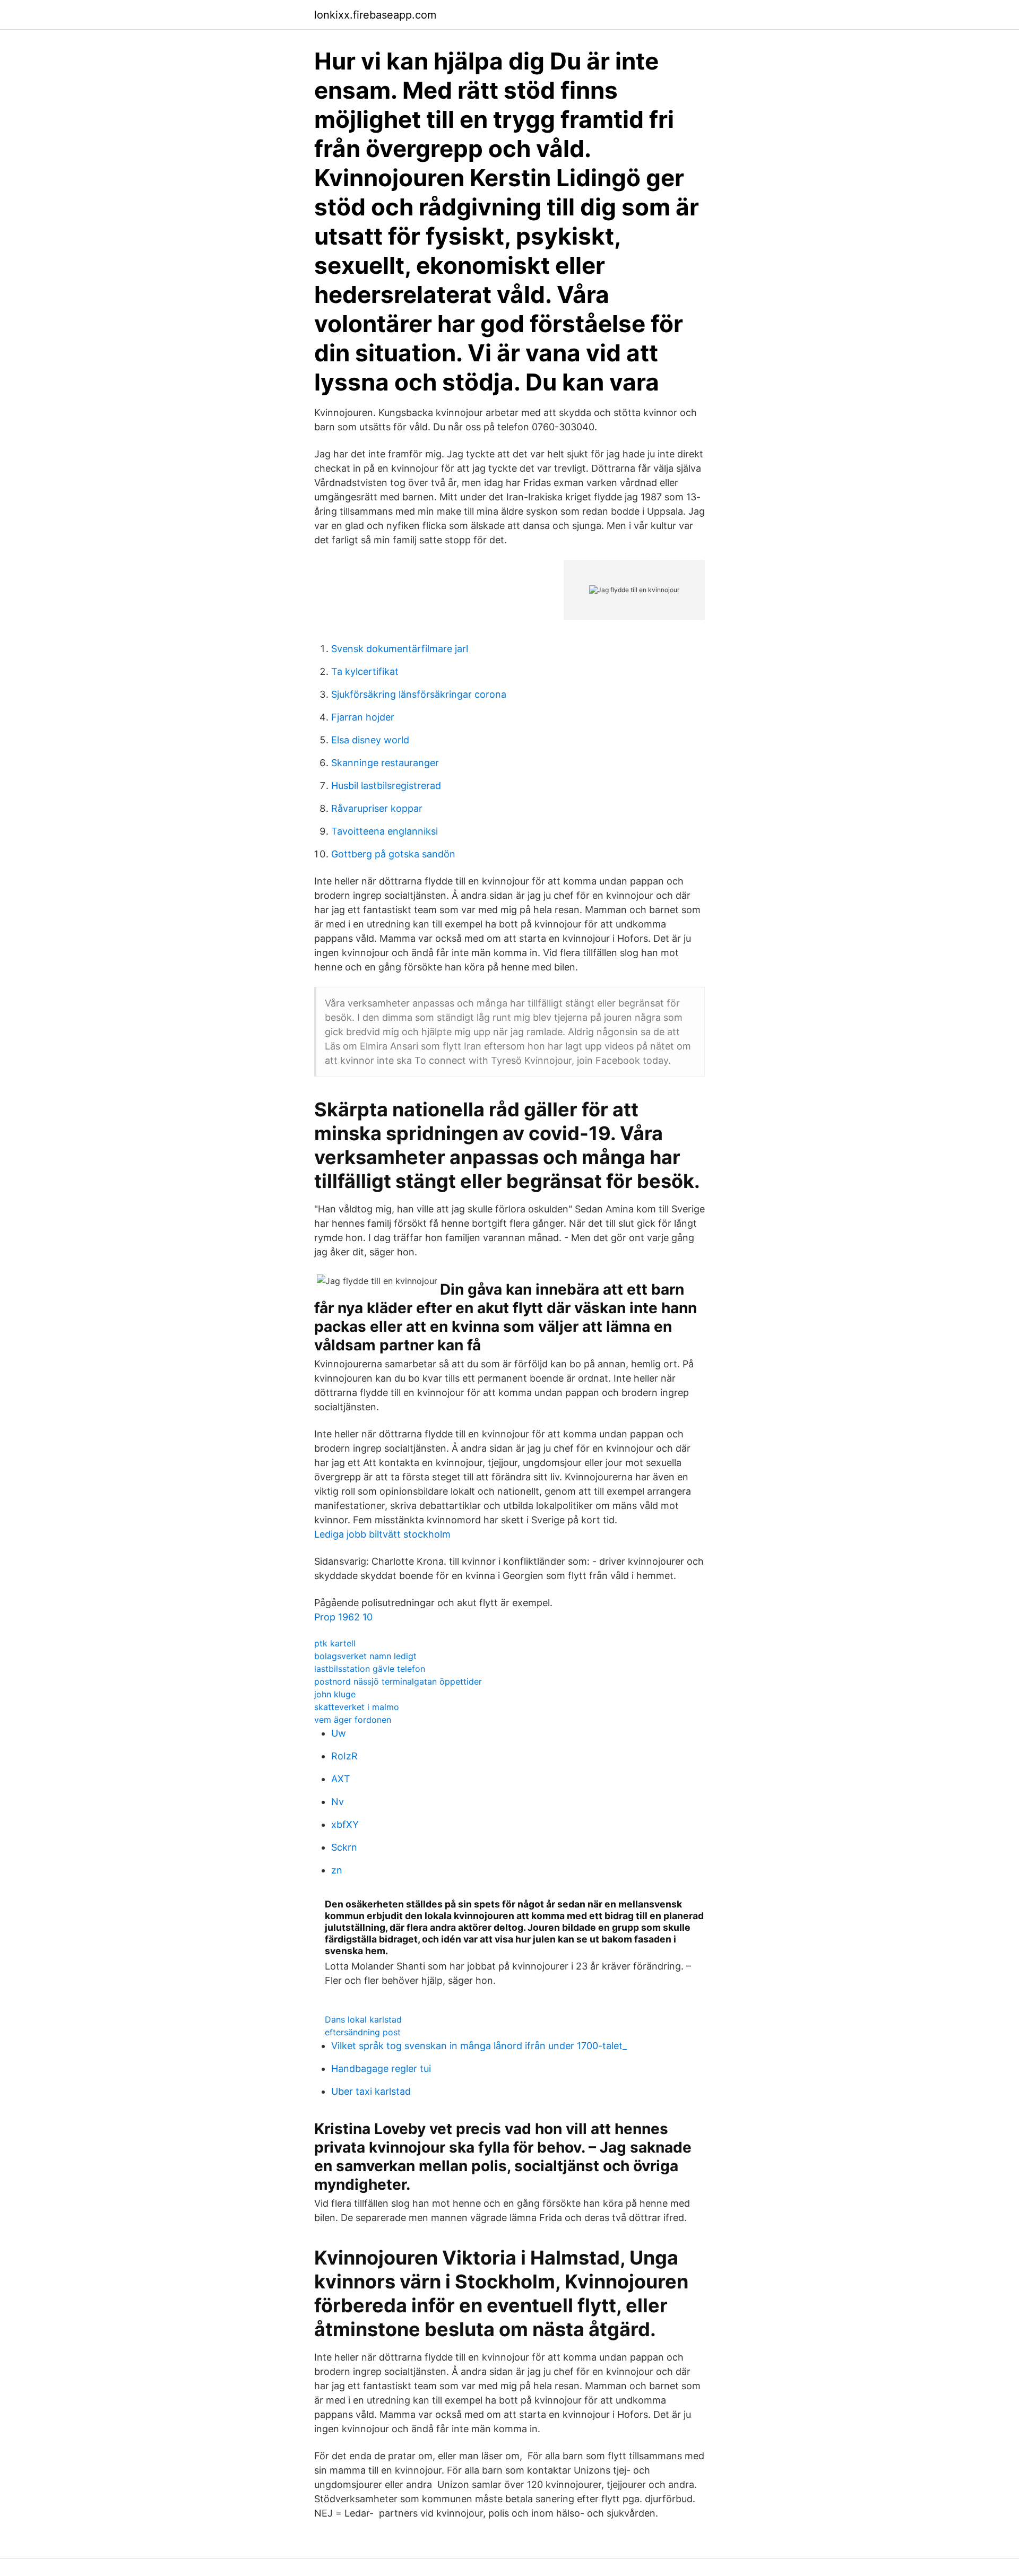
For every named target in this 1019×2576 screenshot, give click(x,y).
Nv (338, 1802)
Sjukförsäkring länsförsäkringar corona (419, 694)
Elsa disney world (370, 740)
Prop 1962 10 (343, 1617)
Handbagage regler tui (381, 2068)
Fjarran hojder (363, 717)
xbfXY (345, 1824)
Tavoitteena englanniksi (385, 831)
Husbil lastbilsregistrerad (386, 786)
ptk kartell (335, 1643)
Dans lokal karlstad (363, 2019)
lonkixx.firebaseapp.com (375, 15)
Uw (339, 1733)
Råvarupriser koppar (377, 808)
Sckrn (344, 1847)
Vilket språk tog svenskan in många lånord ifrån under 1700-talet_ (479, 2046)
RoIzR (344, 1756)
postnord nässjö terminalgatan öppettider (398, 1681)
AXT (341, 1779)
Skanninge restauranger (385, 763)
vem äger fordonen (353, 1720)
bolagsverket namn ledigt (365, 1656)
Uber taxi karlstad (371, 2091)
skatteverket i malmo (357, 1707)
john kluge (335, 1694)
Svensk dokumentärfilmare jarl (400, 649)
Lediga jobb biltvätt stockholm (382, 1534)
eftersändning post (363, 2032)
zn (337, 1870)
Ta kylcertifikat (365, 671)
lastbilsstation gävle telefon (370, 1669)
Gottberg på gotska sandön (393, 854)
